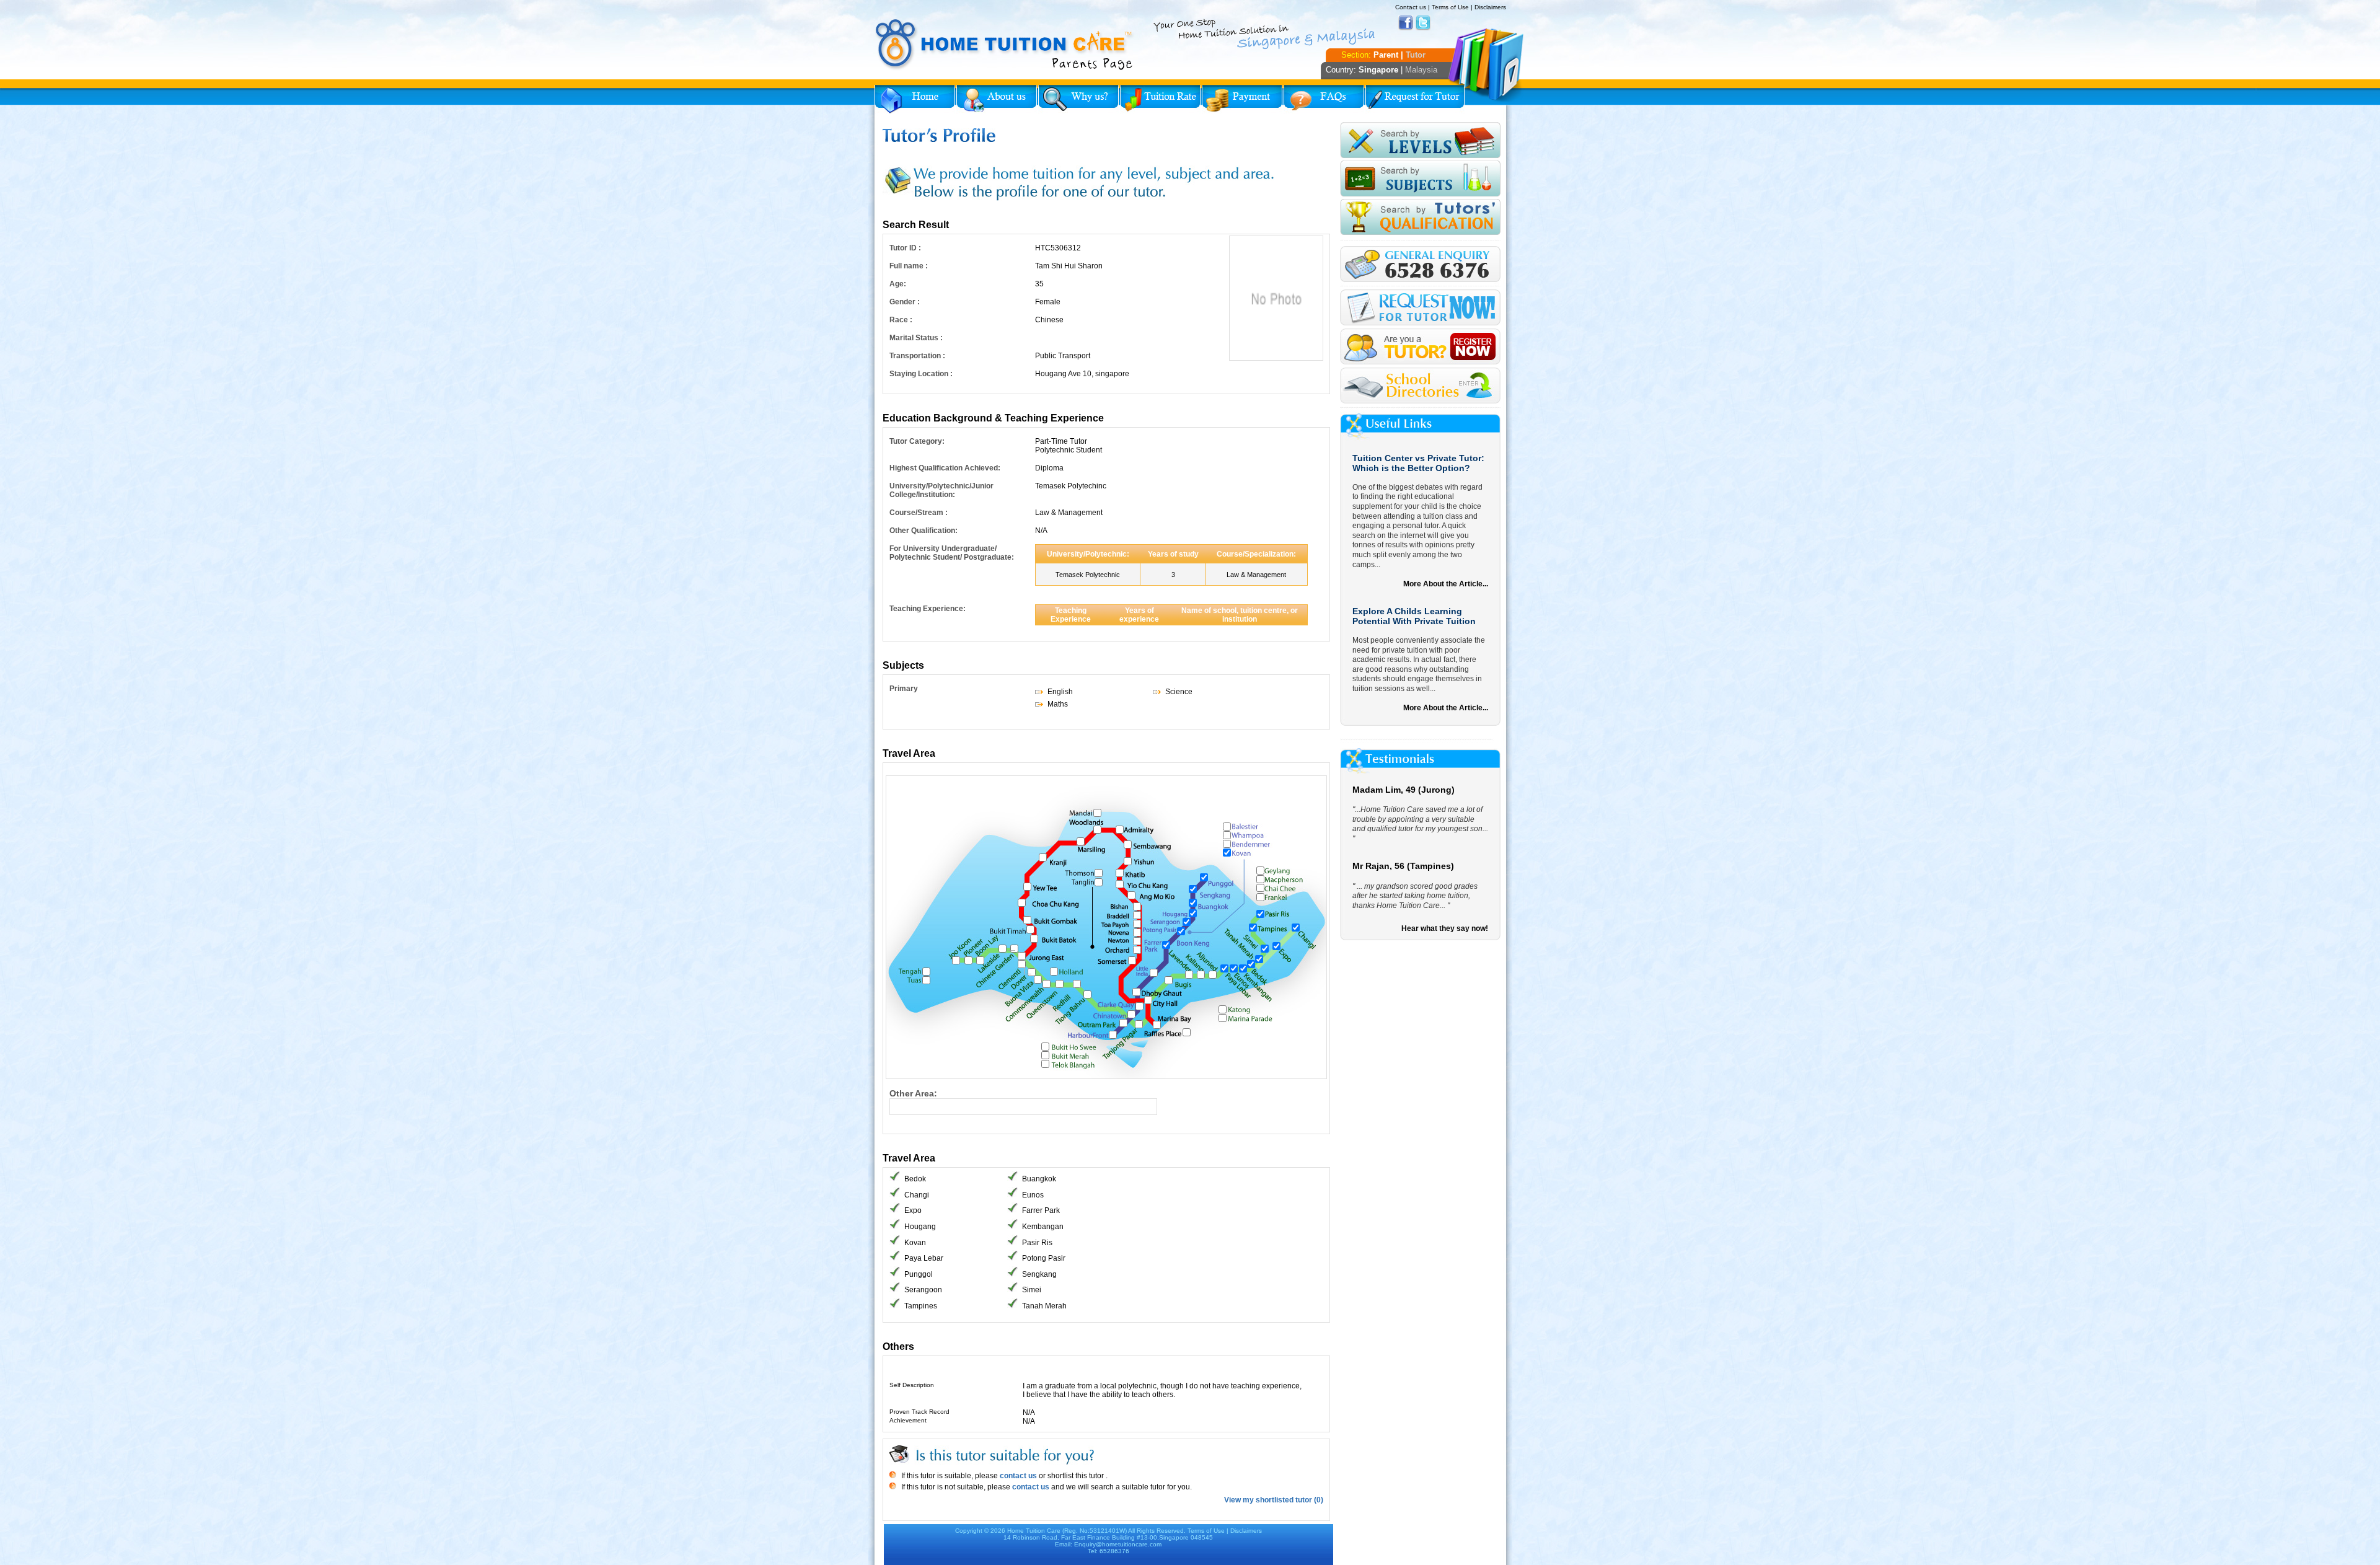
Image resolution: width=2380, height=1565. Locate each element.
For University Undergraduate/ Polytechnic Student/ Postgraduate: (952, 553)
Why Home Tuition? (1078, 99)
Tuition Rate (1160, 99)
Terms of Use (1450, 7)
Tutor (1416, 55)
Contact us (1411, 7)
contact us (1017, 1476)
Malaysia (1421, 70)
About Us (997, 99)
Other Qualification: (923, 531)
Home (915, 99)
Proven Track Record (919, 1412)
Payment (1242, 99)
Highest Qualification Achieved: (945, 468)
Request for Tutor (1415, 99)
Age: (898, 284)
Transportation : (917, 356)
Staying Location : (921, 374)
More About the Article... (1446, 584)
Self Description (912, 1385)
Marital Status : (916, 338)
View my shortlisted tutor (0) (1274, 1500)
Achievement (908, 1420)
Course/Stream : (919, 513)
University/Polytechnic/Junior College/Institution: (941, 490)
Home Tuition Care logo (1005, 45)
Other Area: (913, 1093)
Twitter (1423, 23)
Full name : (909, 266)
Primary (904, 689)
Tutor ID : (905, 248)
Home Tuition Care (1034, 1531)
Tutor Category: (917, 441)
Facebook (1406, 23)
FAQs (1324, 99)
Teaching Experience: (928, 609)
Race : (901, 320)
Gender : (905, 302)
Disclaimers (1490, 7)
